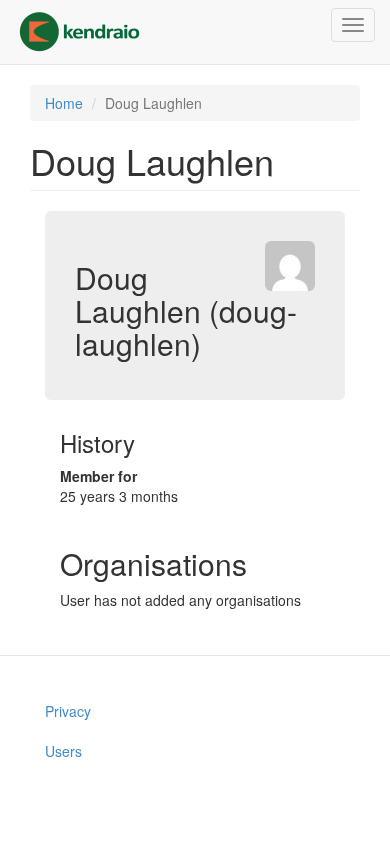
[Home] (79, 32)
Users (63, 751)
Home (64, 103)
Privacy (68, 711)
